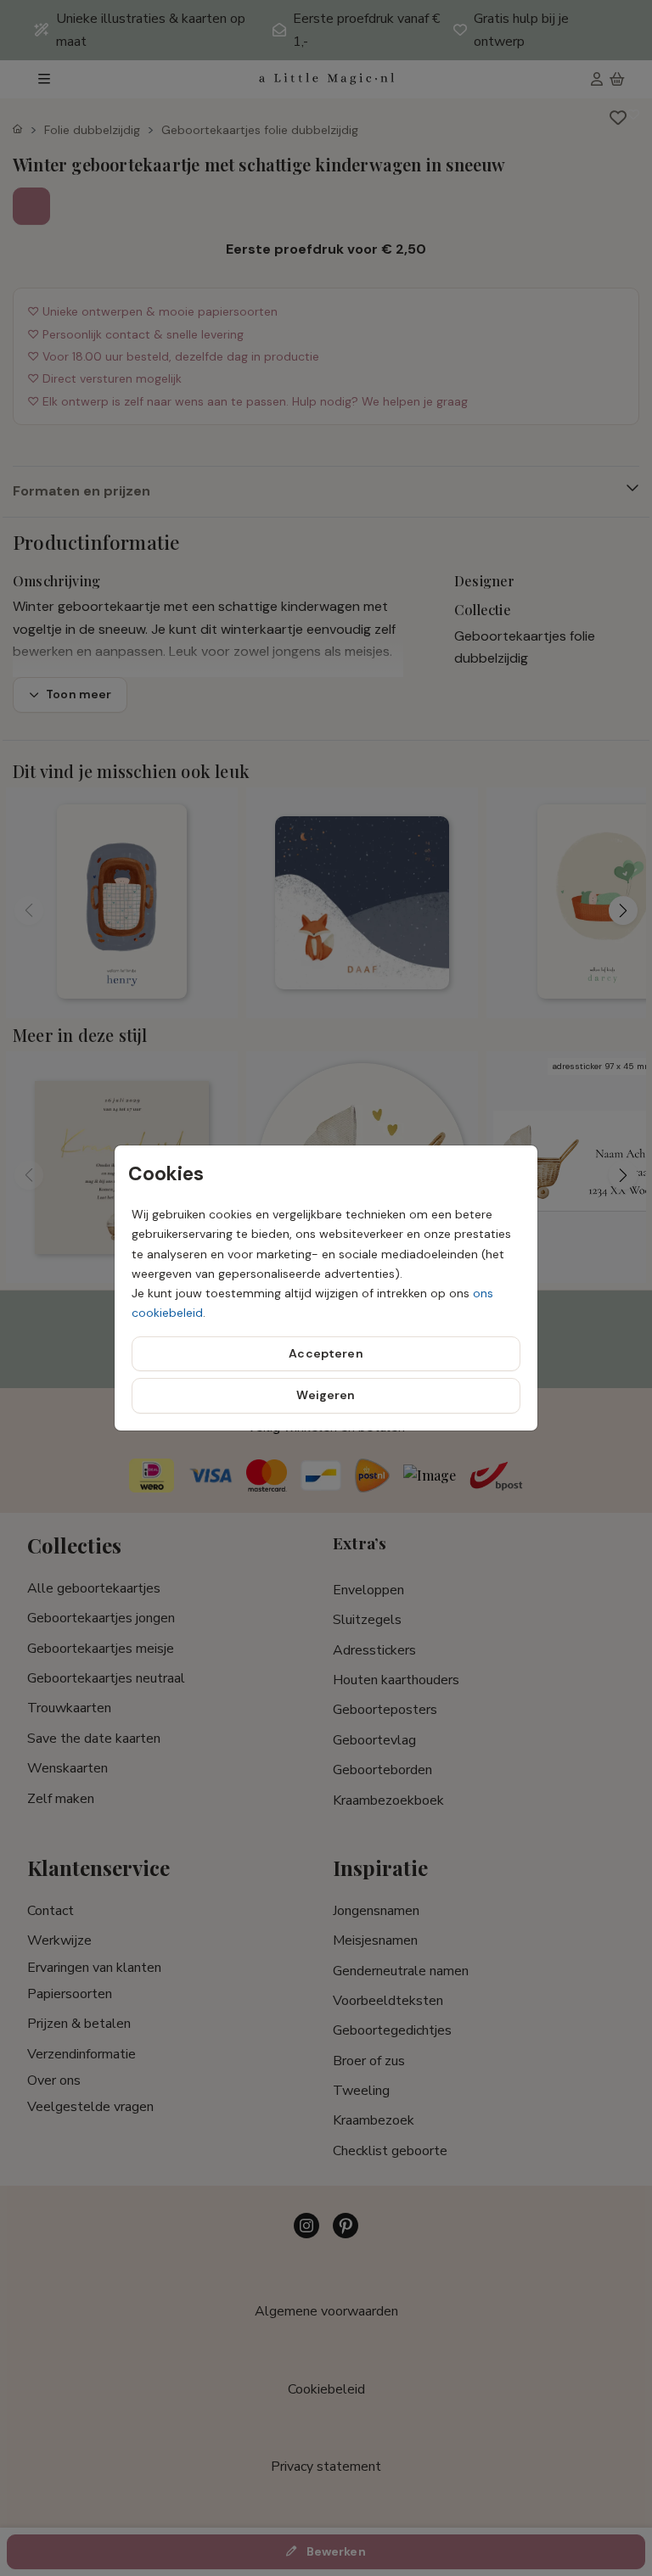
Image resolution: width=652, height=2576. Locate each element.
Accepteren (326, 1353)
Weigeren (326, 1395)
